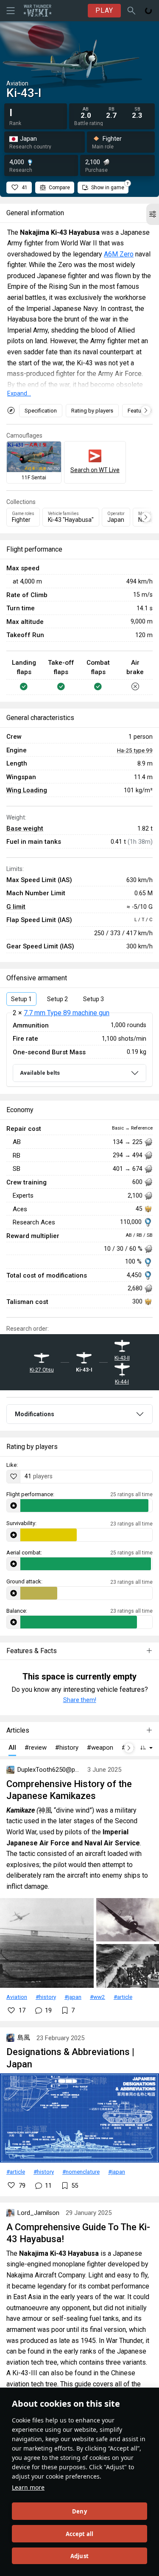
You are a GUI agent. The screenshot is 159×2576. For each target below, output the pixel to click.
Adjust (79, 2556)
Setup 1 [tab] (21, 999)
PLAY (104, 10)
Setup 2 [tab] (57, 999)
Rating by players (92, 411)
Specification (41, 411)
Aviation (17, 1997)
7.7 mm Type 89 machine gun (67, 1013)
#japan (73, 1997)
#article (123, 1997)
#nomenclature (81, 2172)
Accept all (80, 2534)
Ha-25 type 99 (135, 750)
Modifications (35, 1414)
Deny (79, 2511)
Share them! (80, 1700)
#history (46, 1997)
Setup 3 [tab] (93, 999)
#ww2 (98, 1997)
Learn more (28, 2487)
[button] (153, 214)
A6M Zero (119, 254)
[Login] (148, 11)
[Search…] (131, 11)
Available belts (40, 1073)
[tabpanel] (79, 1050)
